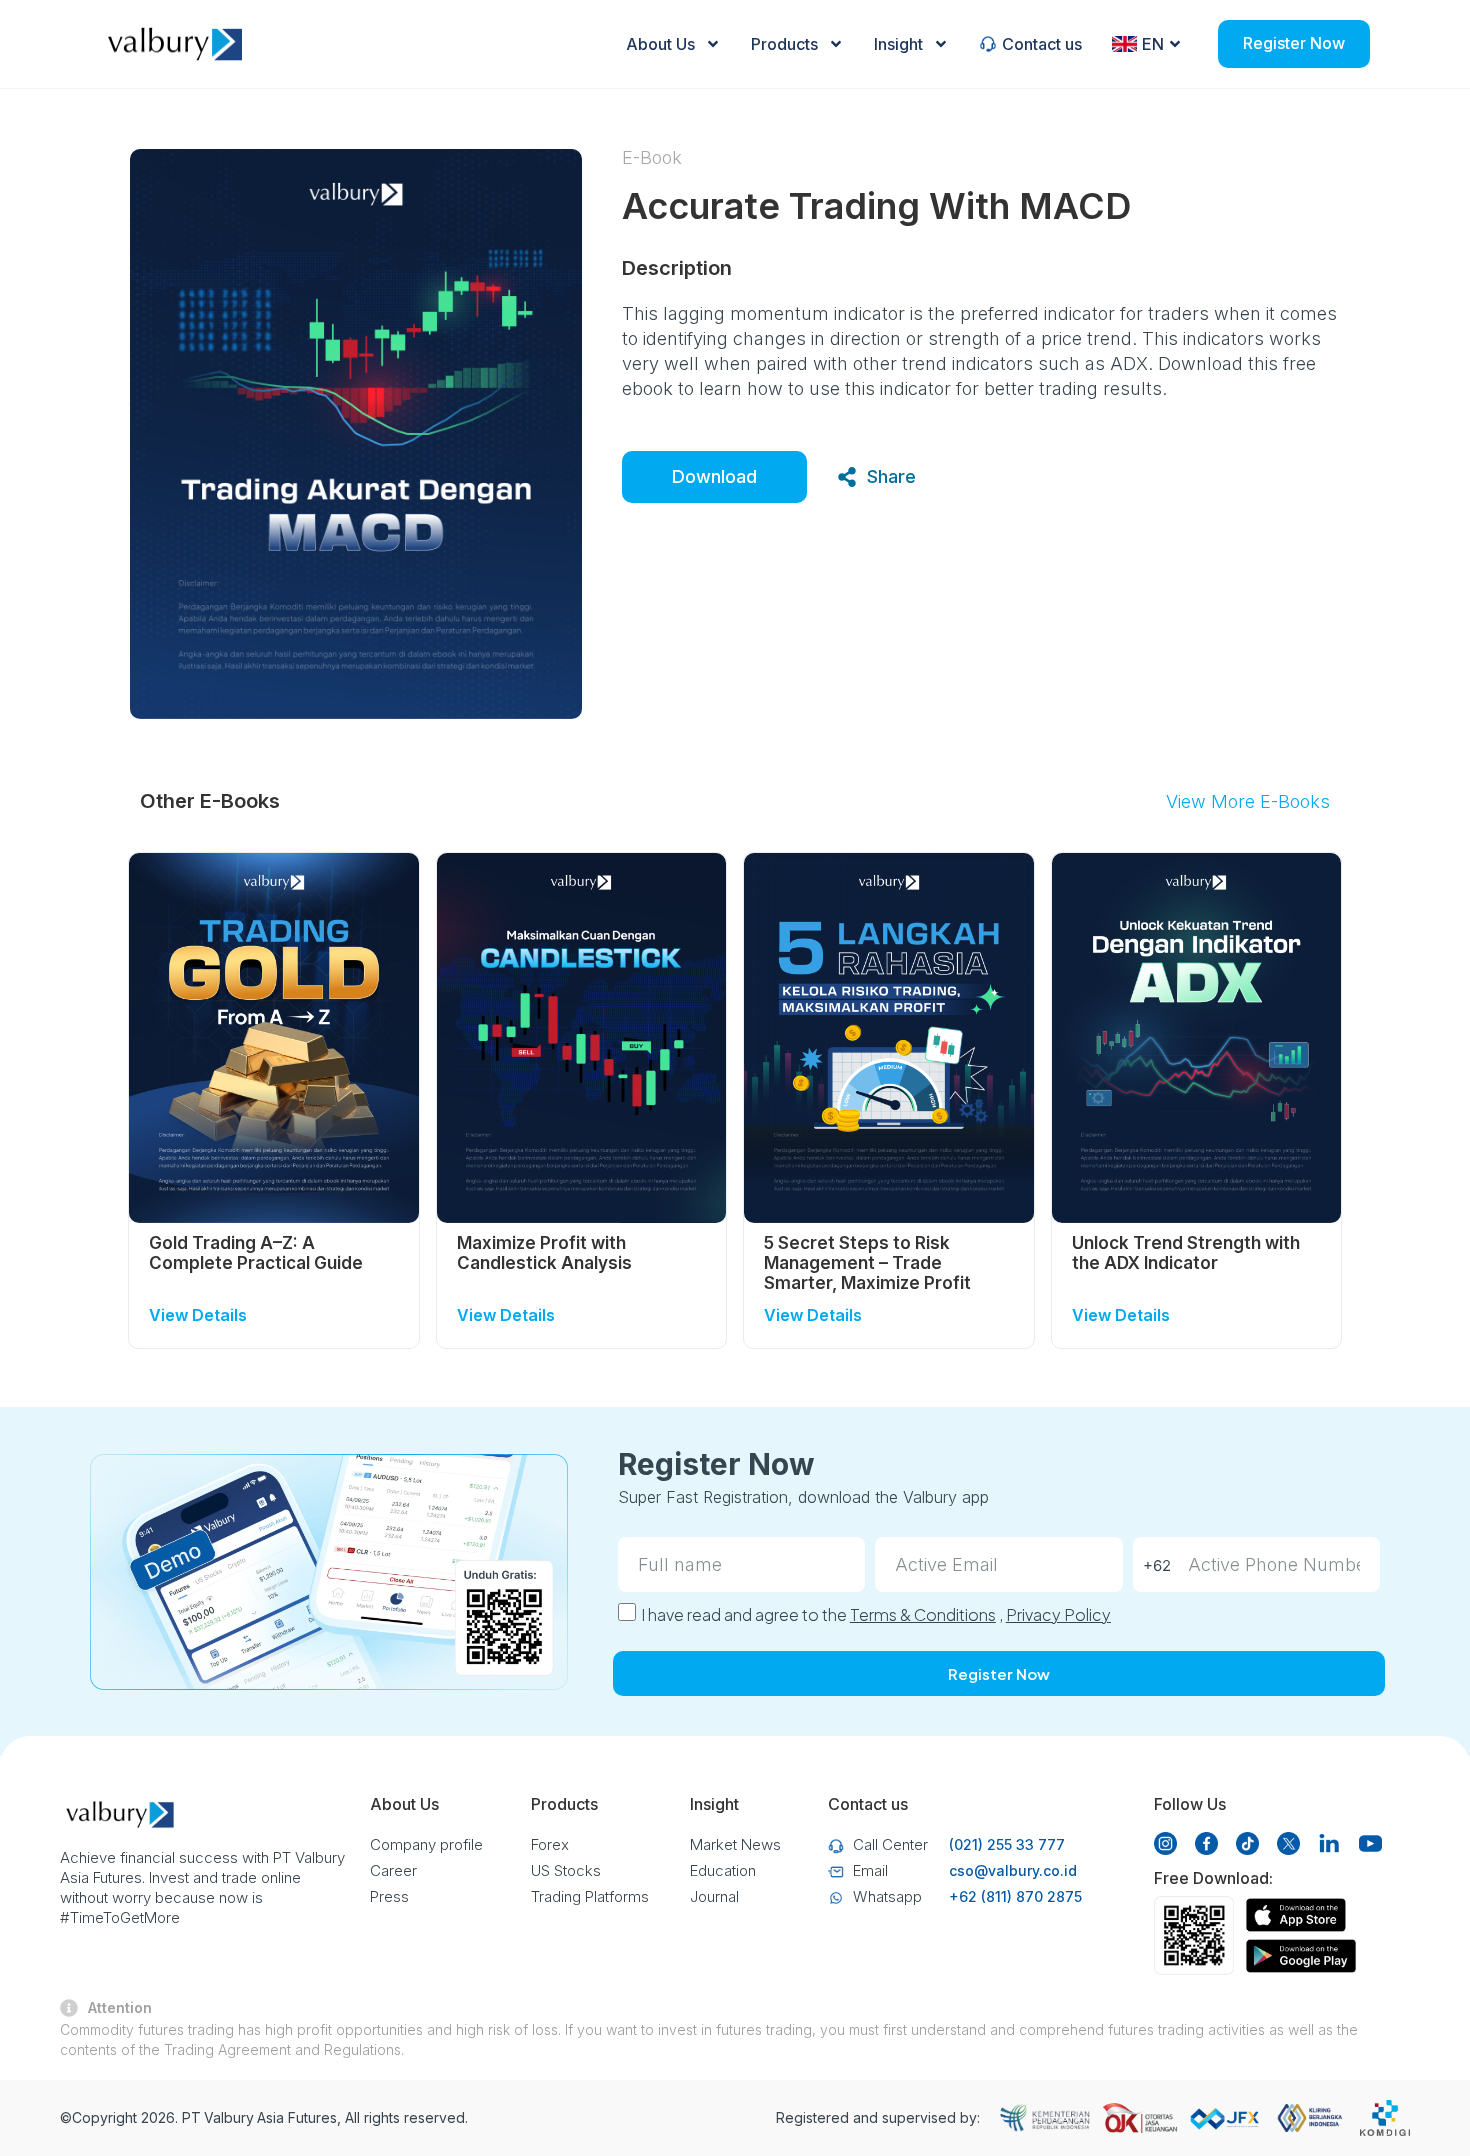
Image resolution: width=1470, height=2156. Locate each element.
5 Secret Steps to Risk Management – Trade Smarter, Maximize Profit (867, 1263)
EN (1153, 44)
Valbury (229, 2117)
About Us (660, 44)
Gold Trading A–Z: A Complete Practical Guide (256, 1253)
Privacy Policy (1058, 1614)
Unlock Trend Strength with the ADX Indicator (1186, 1253)
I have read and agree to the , (876, 1614)
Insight (898, 44)
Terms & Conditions (923, 1614)
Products (784, 44)
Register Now (1294, 43)
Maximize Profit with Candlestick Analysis (544, 1253)
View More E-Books (1248, 801)
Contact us (1042, 44)
